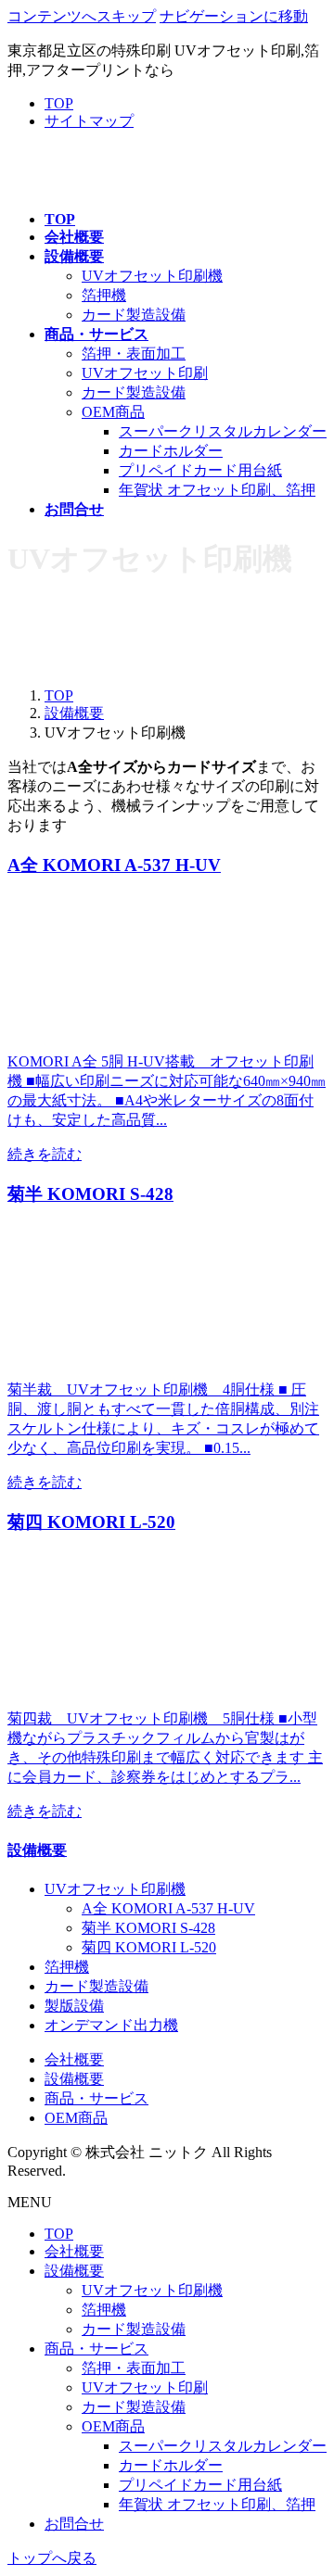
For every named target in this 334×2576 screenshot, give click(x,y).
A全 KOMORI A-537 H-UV (168, 1908)
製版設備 (74, 2006)
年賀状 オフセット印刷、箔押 (217, 490)
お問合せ (74, 2524)
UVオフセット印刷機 (152, 276)
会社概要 (74, 2059)
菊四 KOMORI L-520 (149, 1947)
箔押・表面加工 (134, 354)
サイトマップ (89, 121)
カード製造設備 (134, 315)
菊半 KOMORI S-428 (148, 1928)
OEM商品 (113, 412)
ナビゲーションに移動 (234, 16)
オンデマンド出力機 (111, 2025)
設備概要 (37, 1850)
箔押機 (104, 295)
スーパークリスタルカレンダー (223, 431)
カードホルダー (171, 451)
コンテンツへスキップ (82, 16)
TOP (59, 103)
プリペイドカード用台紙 (200, 470)
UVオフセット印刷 (145, 373)
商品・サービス (96, 2098)
